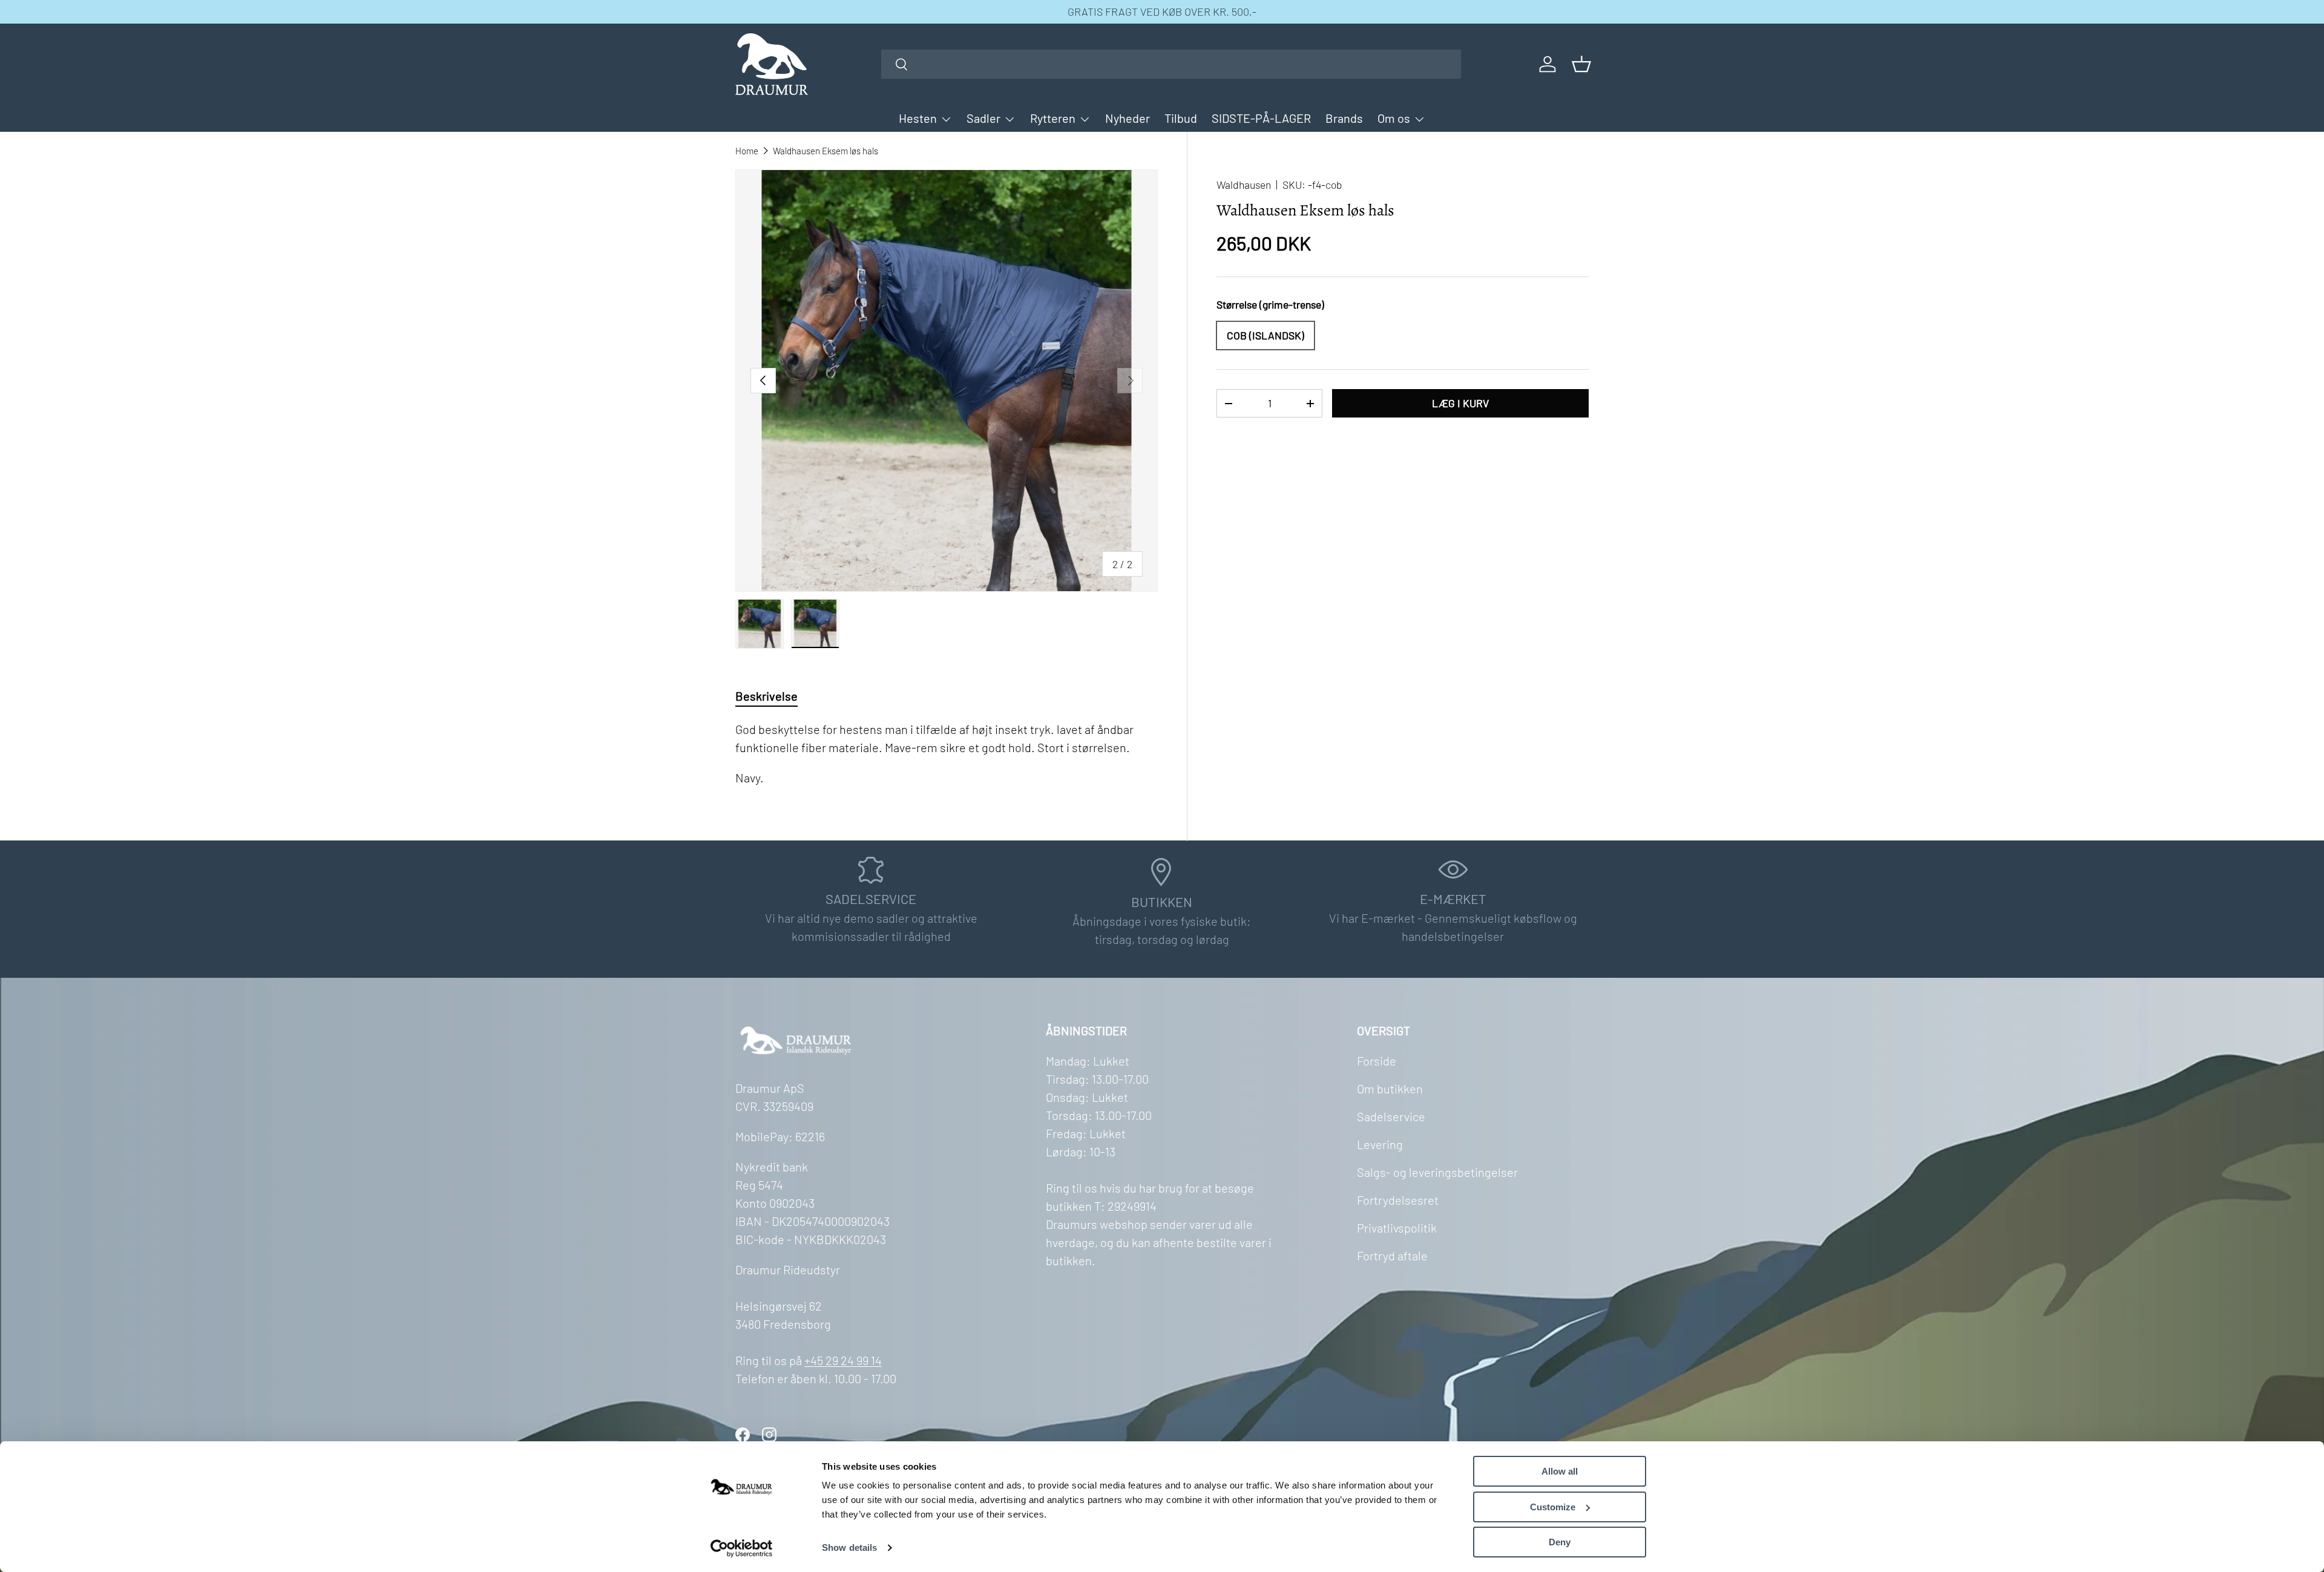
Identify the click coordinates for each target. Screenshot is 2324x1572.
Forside (1377, 1061)
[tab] (766, 696)
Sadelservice (1391, 1116)
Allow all (1560, 1471)
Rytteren (1053, 118)
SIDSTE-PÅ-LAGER (1261, 118)
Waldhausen (1244, 185)
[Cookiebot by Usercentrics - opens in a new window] (742, 1548)
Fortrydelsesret (1398, 1200)
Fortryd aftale (1392, 1256)
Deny (1560, 1542)
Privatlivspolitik (1397, 1228)
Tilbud (1181, 118)
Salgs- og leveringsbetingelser (1437, 1172)
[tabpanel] (947, 753)
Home (747, 151)
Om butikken (1390, 1089)
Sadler (983, 118)
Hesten (918, 118)
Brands (1344, 118)
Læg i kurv (1460, 403)
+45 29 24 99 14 (843, 1360)
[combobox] (1171, 64)
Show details (849, 1547)
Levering (1380, 1144)
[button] (1581, 64)
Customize (1553, 1507)
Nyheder (1128, 118)
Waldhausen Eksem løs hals (826, 151)
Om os (1394, 118)
